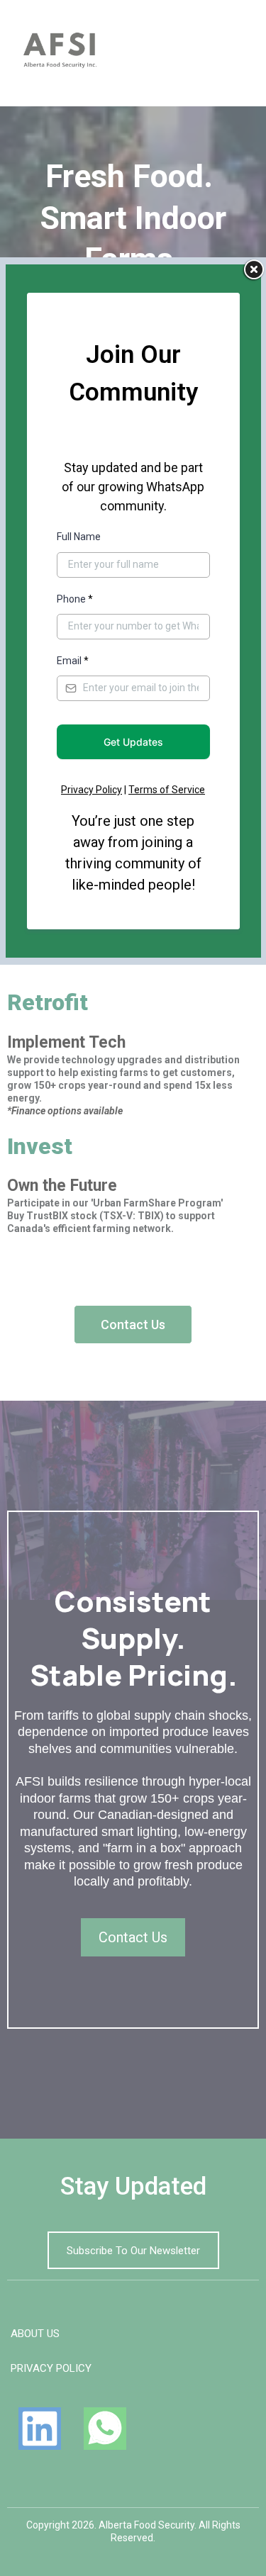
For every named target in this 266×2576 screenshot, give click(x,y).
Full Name (79, 537)
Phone (75, 599)
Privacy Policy (92, 790)
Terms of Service (167, 790)
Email (73, 661)
